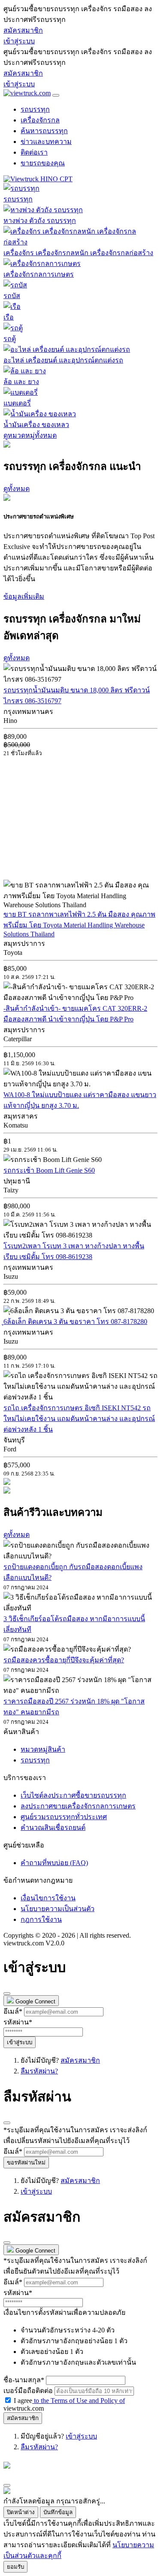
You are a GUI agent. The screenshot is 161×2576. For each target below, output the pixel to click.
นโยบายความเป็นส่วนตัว (58, 1909)
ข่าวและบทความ (46, 142)
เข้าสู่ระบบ (19, 41)
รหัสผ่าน (18, 2022)
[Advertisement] (76, 818)
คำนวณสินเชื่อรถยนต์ (53, 1828)
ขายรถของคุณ (43, 163)
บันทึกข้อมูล (58, 2512)
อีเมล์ (13, 2011)
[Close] (7, 1994)
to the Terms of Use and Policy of (79, 2401)
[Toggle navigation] (56, 95)
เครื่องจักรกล (40, 120)
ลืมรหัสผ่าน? (39, 2071)
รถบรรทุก (35, 109)
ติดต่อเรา (34, 152)
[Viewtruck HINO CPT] (38, 179)
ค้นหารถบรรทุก (44, 131)
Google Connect (35, 2001)
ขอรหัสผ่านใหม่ (26, 2163)
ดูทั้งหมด (17, 489)
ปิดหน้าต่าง (21, 2512)
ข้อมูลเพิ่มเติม (24, 596)
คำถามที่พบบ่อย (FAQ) (54, 1863)
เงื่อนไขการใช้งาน (48, 1898)
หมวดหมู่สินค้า (43, 1749)
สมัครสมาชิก (23, 30)
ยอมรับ (15, 2567)
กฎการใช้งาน (41, 1919)
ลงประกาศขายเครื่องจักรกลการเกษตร (78, 1806)
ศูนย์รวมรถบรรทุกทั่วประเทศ (64, 1817)
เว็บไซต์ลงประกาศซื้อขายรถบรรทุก (73, 1795)
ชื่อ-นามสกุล (24, 2380)
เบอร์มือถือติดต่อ (28, 2391)
